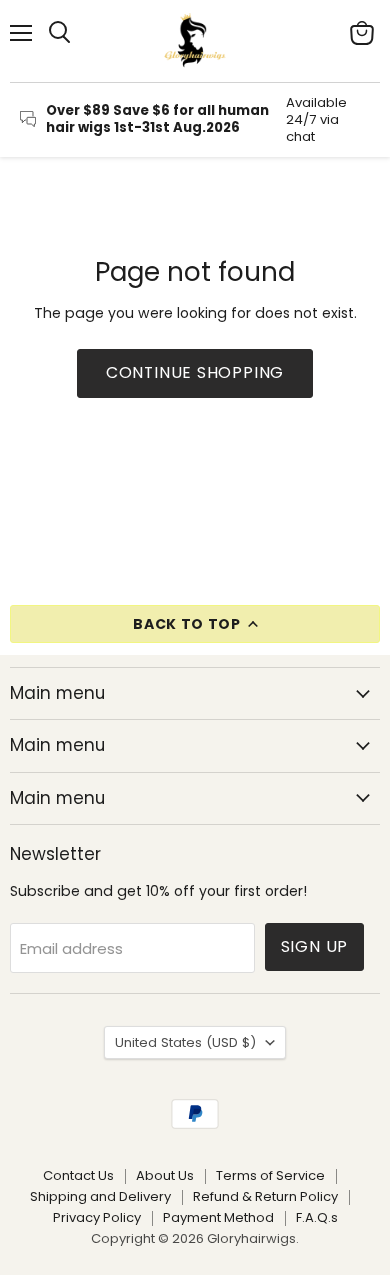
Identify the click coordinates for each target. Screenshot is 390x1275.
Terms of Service (270, 1175)
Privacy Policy (97, 1217)
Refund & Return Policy (265, 1196)
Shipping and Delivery (100, 1196)
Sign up (315, 946)
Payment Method (218, 1217)
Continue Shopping (195, 372)
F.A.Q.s (317, 1217)
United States (185, 1042)
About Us (165, 1175)
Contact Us (78, 1175)
